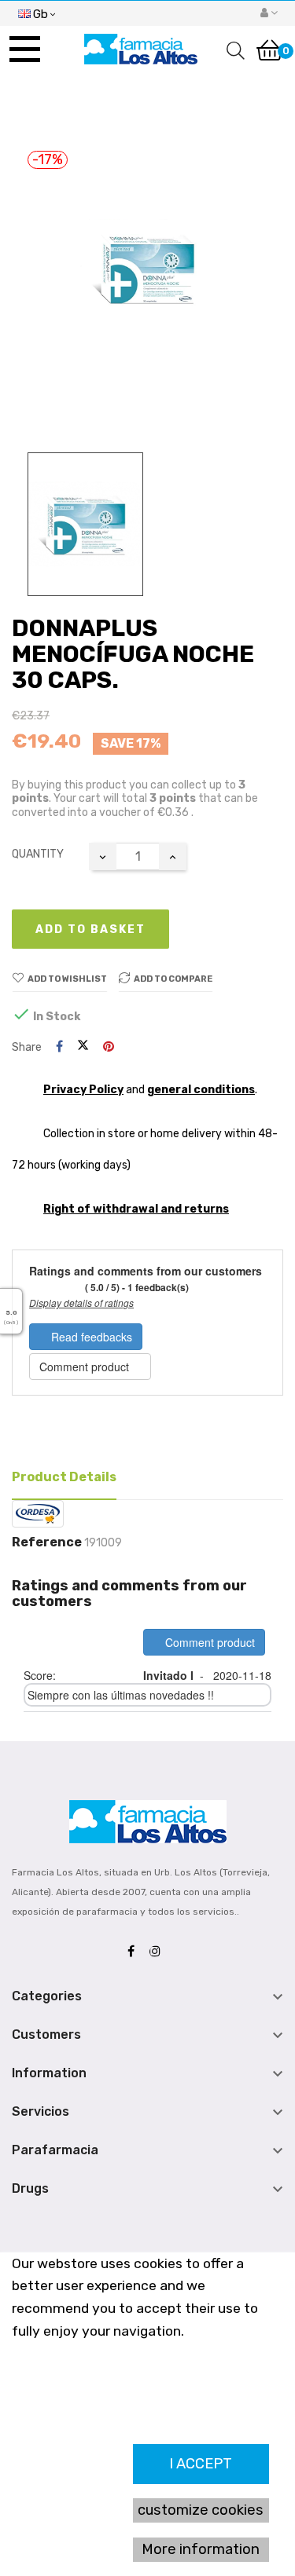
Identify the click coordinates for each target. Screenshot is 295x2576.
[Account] (269, 13)
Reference (47, 1542)
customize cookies (201, 2510)
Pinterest (109, 1047)
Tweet (83, 1047)
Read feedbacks (90, 1337)
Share (59, 1047)
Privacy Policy (83, 1090)
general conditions (201, 1090)
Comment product (86, 1367)
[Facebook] (135, 1952)
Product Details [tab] (64, 1477)
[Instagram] (159, 1952)
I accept (201, 2464)
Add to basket (90, 929)
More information (201, 2549)
